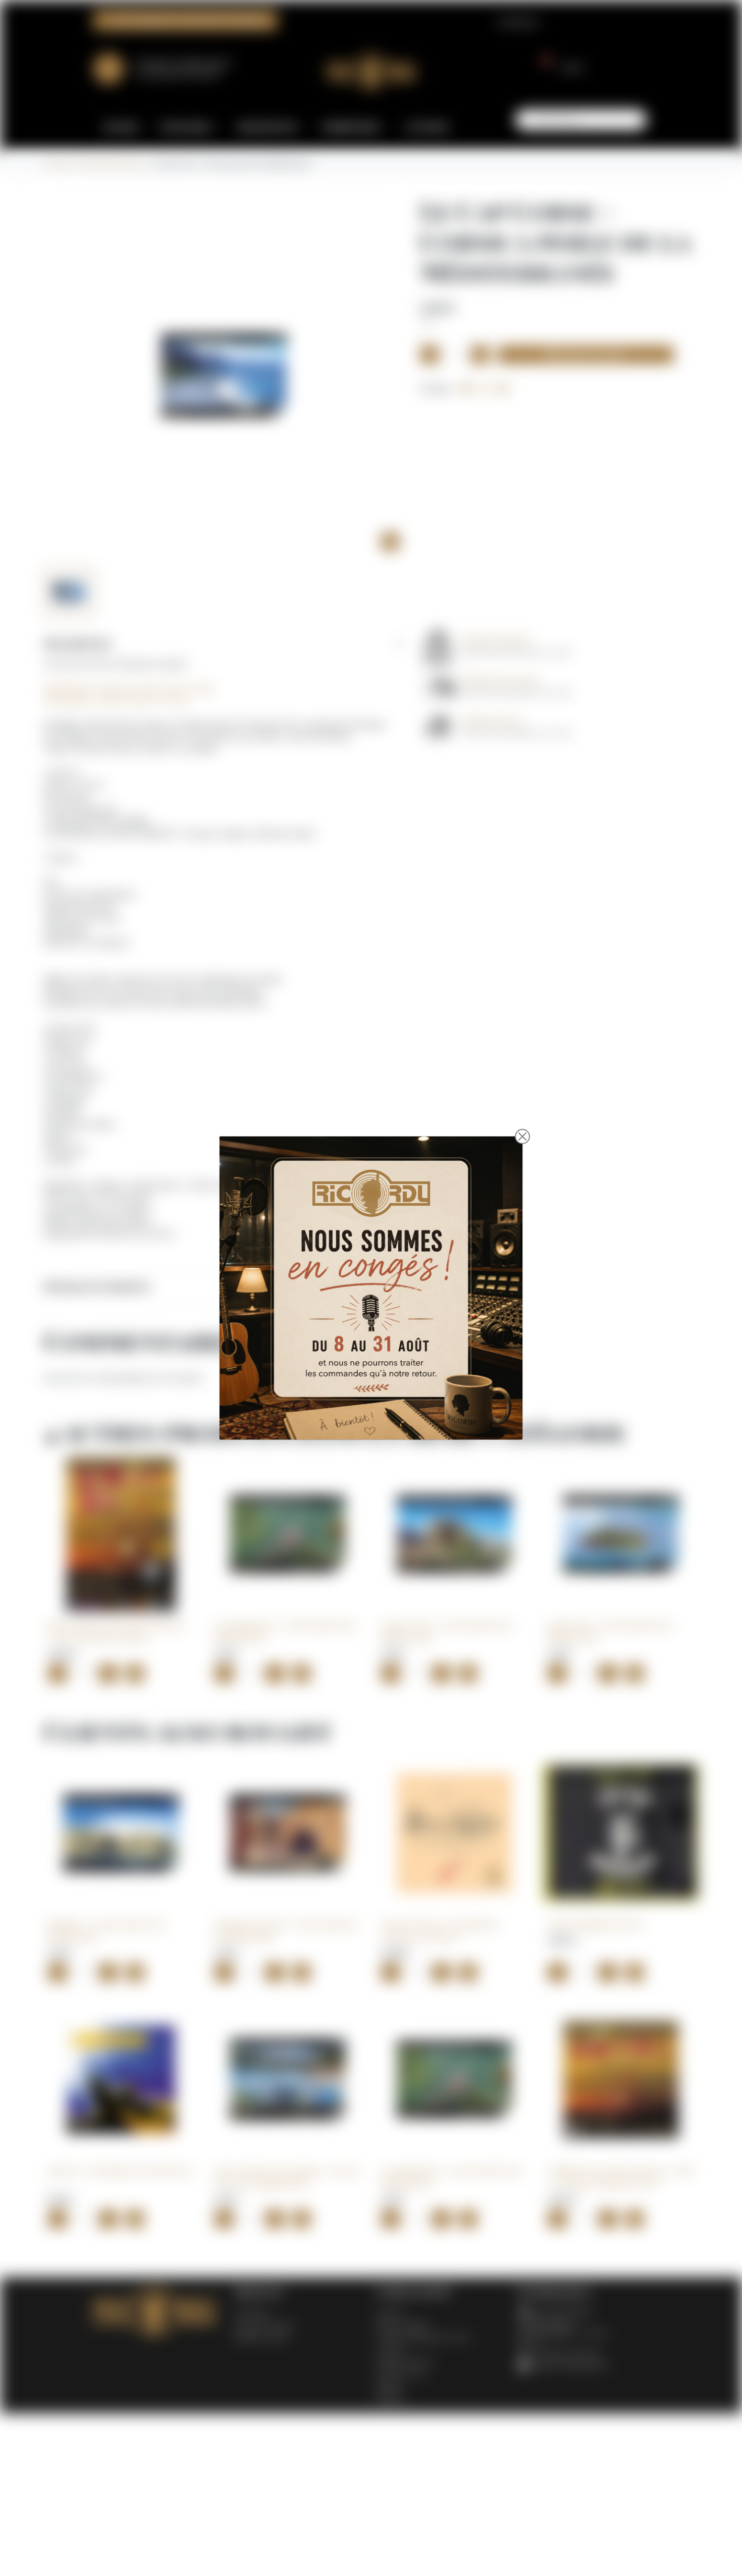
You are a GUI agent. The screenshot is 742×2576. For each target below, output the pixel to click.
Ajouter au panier (586, 355)
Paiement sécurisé (405, 2362)
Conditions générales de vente (423, 2337)
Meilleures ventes (261, 2337)
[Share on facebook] (466, 388)
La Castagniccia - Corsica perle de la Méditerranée (285, 1631)
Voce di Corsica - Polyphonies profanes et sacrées (439, 1930)
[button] (559, 68)
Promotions (252, 2313)
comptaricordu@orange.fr (569, 2365)
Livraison (390, 2313)
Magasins (391, 2398)
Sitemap (388, 2386)
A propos (390, 2349)
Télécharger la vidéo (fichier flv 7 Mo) (116, 700)
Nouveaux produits (264, 2325)
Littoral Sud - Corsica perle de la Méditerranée (610, 1631)
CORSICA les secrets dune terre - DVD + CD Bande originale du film (621, 2177)
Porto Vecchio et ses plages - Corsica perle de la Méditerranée (286, 2177)
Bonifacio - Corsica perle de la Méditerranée (106, 1930)
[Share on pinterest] (503, 388)
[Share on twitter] (485, 388)
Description (78, 643)
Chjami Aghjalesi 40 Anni (595, 1924)
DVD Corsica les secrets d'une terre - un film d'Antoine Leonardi (119, 1631)
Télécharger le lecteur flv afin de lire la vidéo (129, 688)
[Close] (522, 1136)
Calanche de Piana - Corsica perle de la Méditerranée (286, 1930)
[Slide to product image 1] (69, 592)
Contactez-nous (401, 2374)
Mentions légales (402, 2325)
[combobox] (581, 120)
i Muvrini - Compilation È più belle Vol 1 (120, 2177)
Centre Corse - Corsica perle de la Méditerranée (447, 1631)
